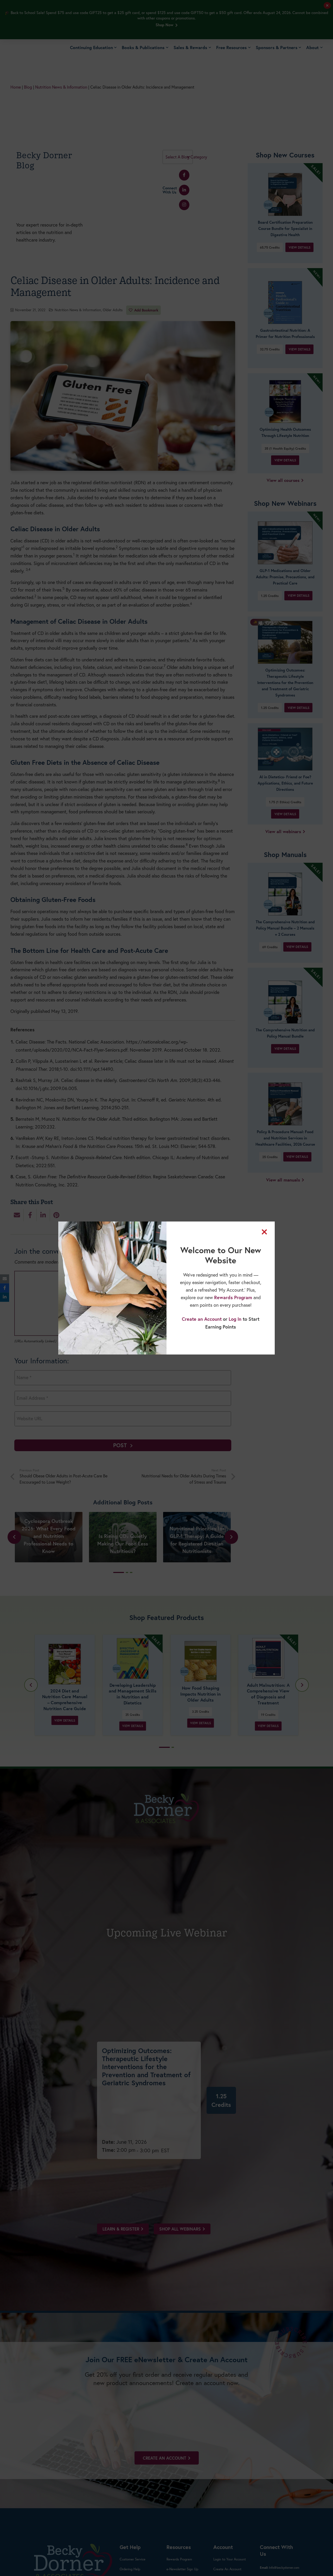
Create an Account (202, 1319)
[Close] (264, 1232)
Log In (235, 1319)
